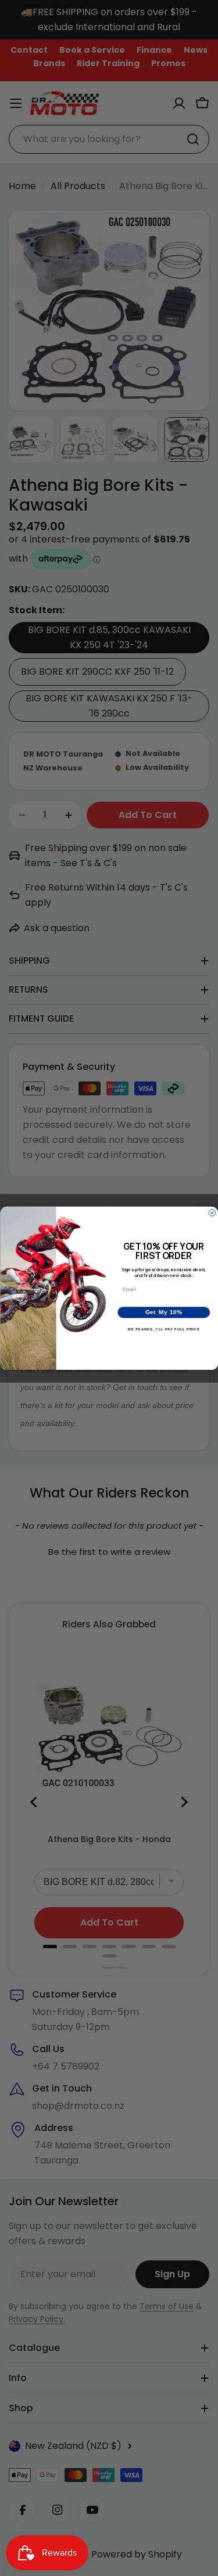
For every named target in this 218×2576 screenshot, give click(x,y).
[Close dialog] (212, 1213)
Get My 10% (163, 1312)
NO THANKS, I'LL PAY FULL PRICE (163, 1329)
